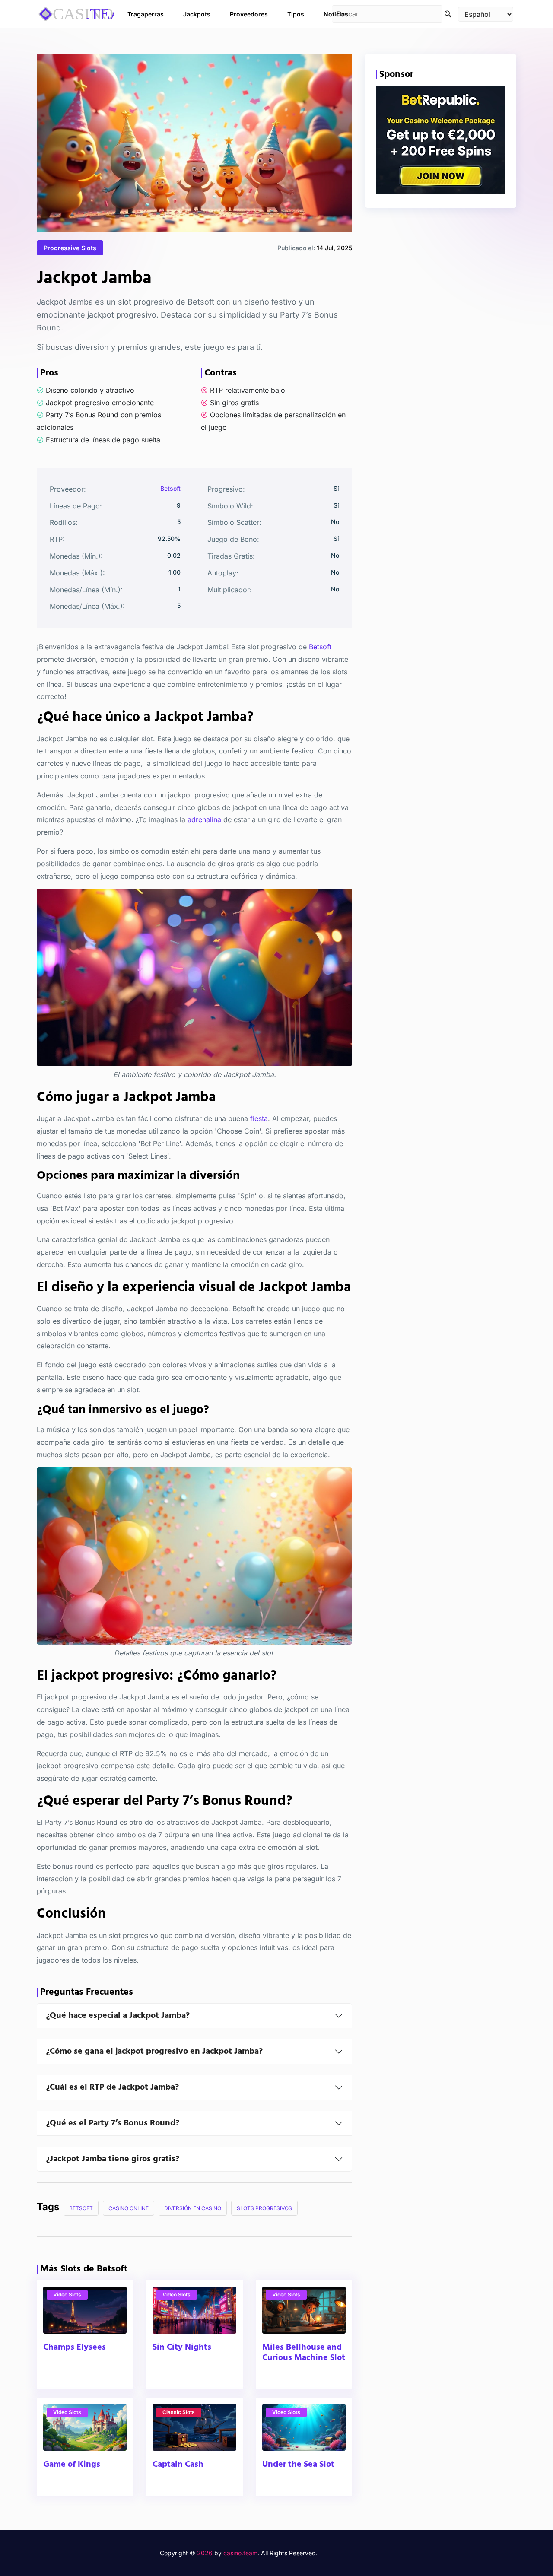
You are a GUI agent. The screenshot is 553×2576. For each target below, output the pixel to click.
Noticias (336, 14)
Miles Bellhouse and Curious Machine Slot (304, 2353)
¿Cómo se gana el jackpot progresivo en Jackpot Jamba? (154, 2052)
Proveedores (249, 14)
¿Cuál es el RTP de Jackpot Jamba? (112, 2087)
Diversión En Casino (193, 2208)
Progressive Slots (70, 248)
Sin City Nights (182, 2347)
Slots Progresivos (264, 2208)
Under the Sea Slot (298, 2465)
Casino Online (129, 2208)
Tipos (296, 14)
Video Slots (67, 2295)
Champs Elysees (75, 2347)
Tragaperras (146, 14)
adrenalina (204, 819)
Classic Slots (179, 2412)
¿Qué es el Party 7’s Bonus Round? (113, 2123)
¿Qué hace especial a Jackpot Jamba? (118, 2016)
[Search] (448, 14)
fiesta (259, 1118)
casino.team (240, 2553)
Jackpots (197, 14)
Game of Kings (72, 2465)
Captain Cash (178, 2465)
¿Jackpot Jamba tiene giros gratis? (113, 2159)
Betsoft (170, 488)
